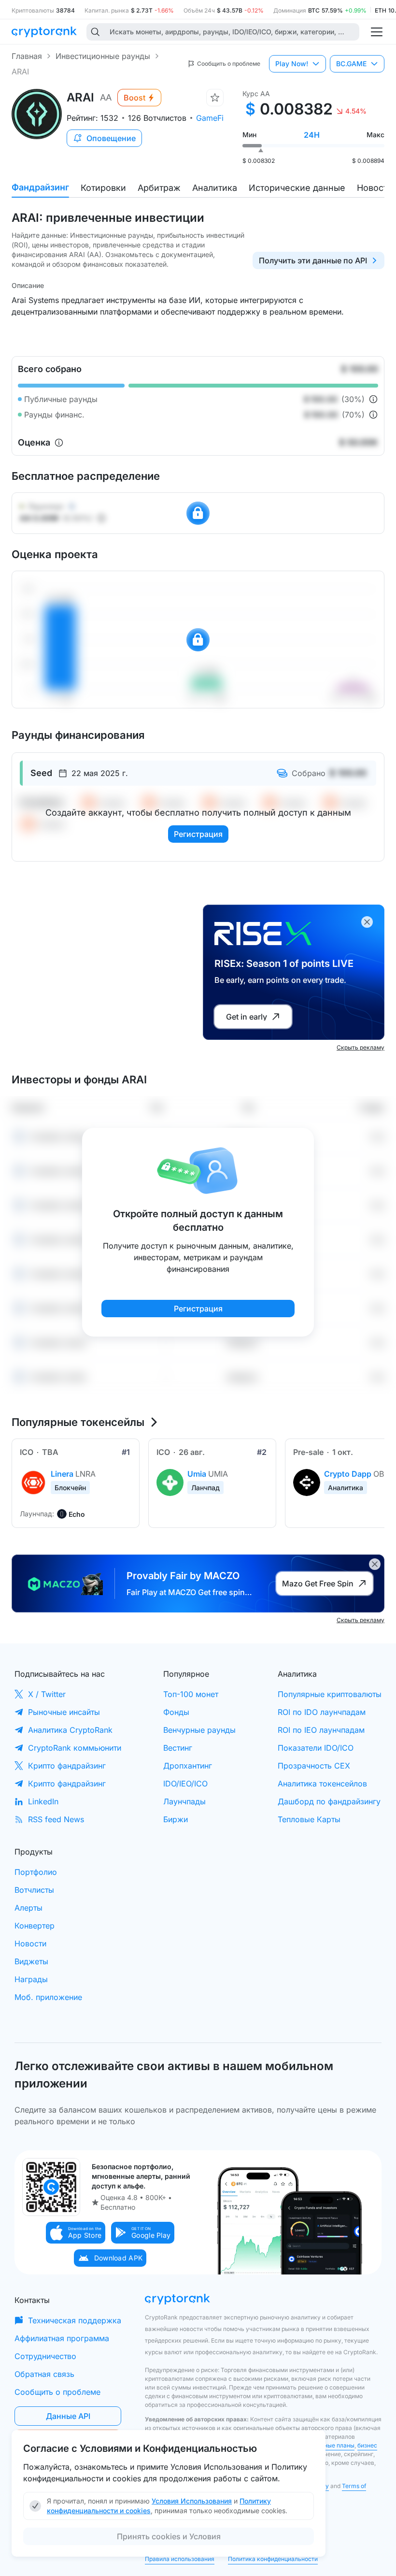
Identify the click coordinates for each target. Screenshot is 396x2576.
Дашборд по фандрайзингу (329, 1801)
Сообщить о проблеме (57, 2392)
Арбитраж (159, 188)
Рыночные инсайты (64, 1712)
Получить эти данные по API (313, 260)
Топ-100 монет (191, 1694)
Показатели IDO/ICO (316, 1748)
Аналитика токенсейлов (322, 1784)
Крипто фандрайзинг (67, 1766)
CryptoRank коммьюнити (75, 1748)
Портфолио (36, 1872)
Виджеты (31, 1961)
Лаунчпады (184, 1801)
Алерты (28, 1908)
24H (312, 135)
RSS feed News (56, 1819)
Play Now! (292, 64)
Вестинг (178, 1748)
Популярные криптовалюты (330, 1694)
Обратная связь (44, 2374)
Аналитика (215, 188)
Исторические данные (297, 188)
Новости (375, 188)
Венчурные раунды (199, 1730)
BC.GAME (351, 64)
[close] (367, 922)
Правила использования (180, 2559)
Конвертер (35, 1926)
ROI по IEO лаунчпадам (321, 1730)
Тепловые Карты (309, 1819)
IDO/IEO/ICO (185, 1784)
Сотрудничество (45, 2356)
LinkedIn (43, 1801)
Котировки (103, 188)
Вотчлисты (34, 1890)
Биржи (176, 1819)
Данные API (68, 2416)
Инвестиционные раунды (103, 56)
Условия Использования (192, 2501)
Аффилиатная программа (62, 2338)
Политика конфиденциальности (273, 2559)
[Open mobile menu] (377, 32)
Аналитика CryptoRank (70, 1730)
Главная (27, 56)
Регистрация (198, 834)
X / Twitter (47, 1694)
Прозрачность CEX (314, 1766)
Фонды (176, 1712)
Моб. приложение (48, 1997)
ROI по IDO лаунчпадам (322, 1712)
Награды (31, 1979)
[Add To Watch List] (215, 98)
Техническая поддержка (75, 2320)
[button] (76, 2233)
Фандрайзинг (40, 187)
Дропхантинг (188, 1766)
